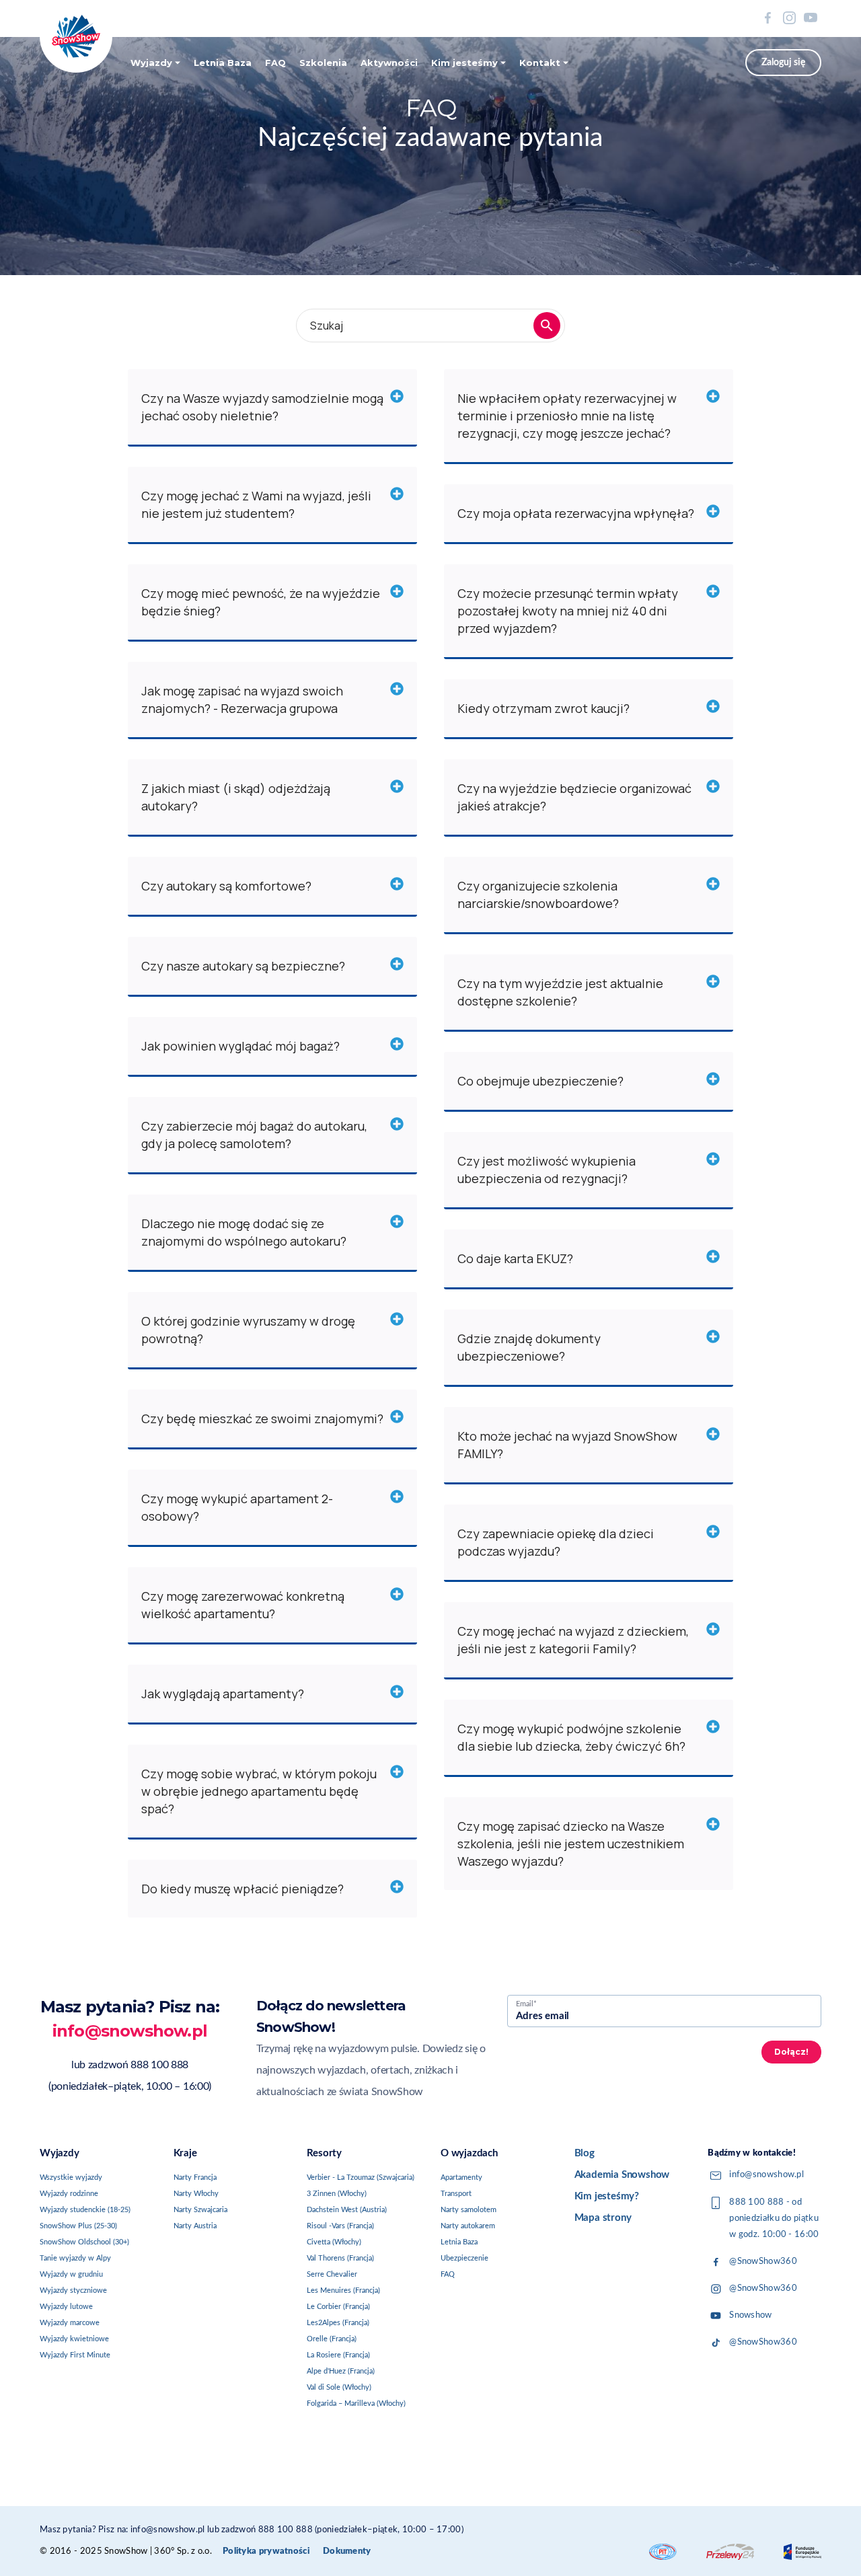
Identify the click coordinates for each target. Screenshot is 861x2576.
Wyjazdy (151, 63)
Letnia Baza (223, 63)
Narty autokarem (468, 2226)
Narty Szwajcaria (200, 2210)
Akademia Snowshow (622, 2175)
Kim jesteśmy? (607, 2196)
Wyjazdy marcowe (70, 2323)
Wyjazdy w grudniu (71, 2274)
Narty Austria (195, 2226)
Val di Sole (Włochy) (339, 2387)
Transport (456, 2194)
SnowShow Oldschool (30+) (84, 2242)
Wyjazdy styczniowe (73, 2290)
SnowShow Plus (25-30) (78, 2226)
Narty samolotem (469, 2210)
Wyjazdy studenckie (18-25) (85, 2210)
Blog (585, 2153)
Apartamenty (461, 2177)
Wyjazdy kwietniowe (74, 2339)
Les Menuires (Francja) (343, 2290)
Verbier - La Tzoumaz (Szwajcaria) (361, 2177)
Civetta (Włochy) (334, 2242)
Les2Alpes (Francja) (338, 2323)
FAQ (275, 63)
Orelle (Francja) (332, 2339)
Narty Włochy (196, 2194)
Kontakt (540, 63)
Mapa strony (603, 2218)
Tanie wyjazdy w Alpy (75, 2258)
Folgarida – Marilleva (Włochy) (356, 2403)
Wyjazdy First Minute (75, 2355)
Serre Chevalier (332, 2274)
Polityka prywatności (266, 2551)
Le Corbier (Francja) (338, 2307)
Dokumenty (347, 2551)
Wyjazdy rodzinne (69, 2194)
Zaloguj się (783, 63)
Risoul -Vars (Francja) (340, 2226)
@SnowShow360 (763, 2262)
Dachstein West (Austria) (347, 2210)
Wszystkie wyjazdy (71, 2177)
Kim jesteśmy (464, 63)
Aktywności (389, 63)
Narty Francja (195, 2177)
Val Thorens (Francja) (340, 2258)
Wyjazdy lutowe (66, 2307)
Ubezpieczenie (464, 2258)
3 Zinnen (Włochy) (337, 2194)
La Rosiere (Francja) (338, 2355)
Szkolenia (323, 63)
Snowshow (750, 2315)
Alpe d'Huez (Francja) (341, 2371)
